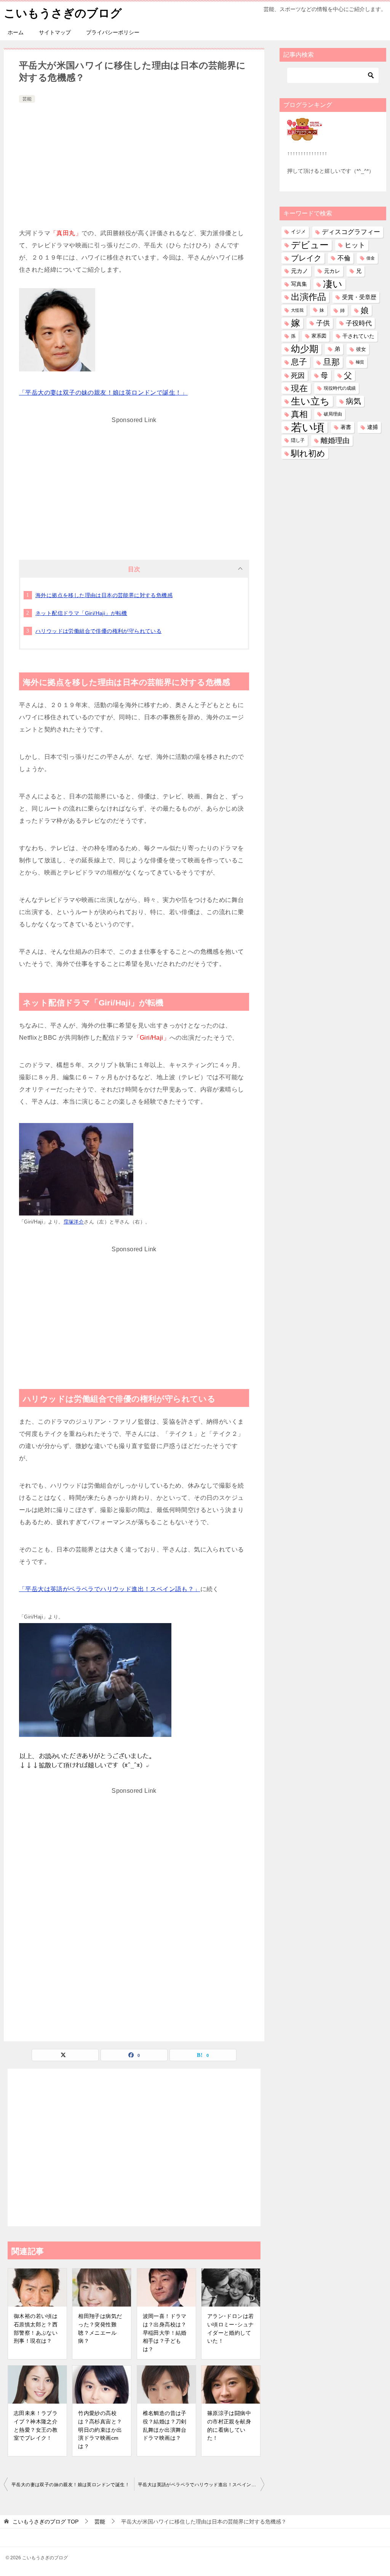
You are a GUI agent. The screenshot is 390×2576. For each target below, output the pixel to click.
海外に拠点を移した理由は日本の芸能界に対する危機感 (104, 595)
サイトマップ (55, 32)
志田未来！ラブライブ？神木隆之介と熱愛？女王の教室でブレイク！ (36, 2425)
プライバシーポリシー (113, 32)
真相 (299, 414)
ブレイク (306, 258)
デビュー (310, 245)
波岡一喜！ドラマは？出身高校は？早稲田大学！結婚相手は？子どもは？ (165, 2332)
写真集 (299, 284)
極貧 (360, 362)
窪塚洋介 (74, 1222)
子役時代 (359, 323)
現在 (299, 388)
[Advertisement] (134, 162)
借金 (371, 258)
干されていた (358, 336)
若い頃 (308, 427)
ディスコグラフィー (351, 232)
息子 (299, 362)
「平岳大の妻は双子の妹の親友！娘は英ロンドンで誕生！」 (103, 393)
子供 (323, 323)
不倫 (344, 258)
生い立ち (310, 401)
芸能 (27, 99)
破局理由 (333, 414)
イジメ (298, 232)
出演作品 (308, 297)
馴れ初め (308, 453)
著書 (346, 427)
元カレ (332, 271)
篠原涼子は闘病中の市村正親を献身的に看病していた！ (229, 2425)
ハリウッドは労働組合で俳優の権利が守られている (98, 631)
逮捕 (372, 427)
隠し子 (298, 440)
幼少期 (305, 349)
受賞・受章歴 (359, 297)
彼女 (361, 349)
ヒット (355, 245)
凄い (333, 284)
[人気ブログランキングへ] (304, 136)
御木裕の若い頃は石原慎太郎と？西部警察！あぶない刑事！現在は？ (36, 2328)
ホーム (16, 32)
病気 (353, 401)
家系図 (319, 336)
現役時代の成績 (340, 388)
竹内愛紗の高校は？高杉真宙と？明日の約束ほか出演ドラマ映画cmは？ (100, 2429)
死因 (298, 375)
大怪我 (297, 310)
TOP (46, 2522)
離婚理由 (335, 440)
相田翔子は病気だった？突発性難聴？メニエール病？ (100, 2328)
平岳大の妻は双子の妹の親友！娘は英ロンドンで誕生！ (70, 2485)
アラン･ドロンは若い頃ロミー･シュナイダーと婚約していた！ (231, 2328)
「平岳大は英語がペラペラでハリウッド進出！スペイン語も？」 (110, 1589)
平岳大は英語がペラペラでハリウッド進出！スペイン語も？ (201, 2485)
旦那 (331, 362)
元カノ (300, 271)
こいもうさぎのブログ (63, 13)
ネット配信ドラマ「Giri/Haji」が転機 (81, 613)
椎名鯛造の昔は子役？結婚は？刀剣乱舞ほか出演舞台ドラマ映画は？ (165, 2425)
